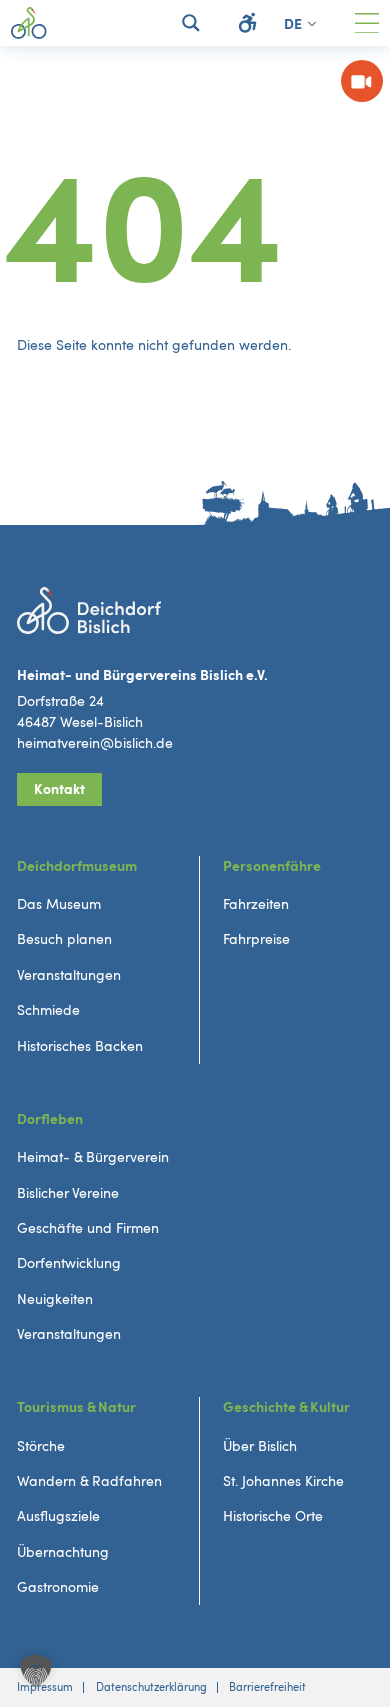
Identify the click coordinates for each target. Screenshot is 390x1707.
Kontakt (59, 789)
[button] (36, 1671)
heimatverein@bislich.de (95, 743)
